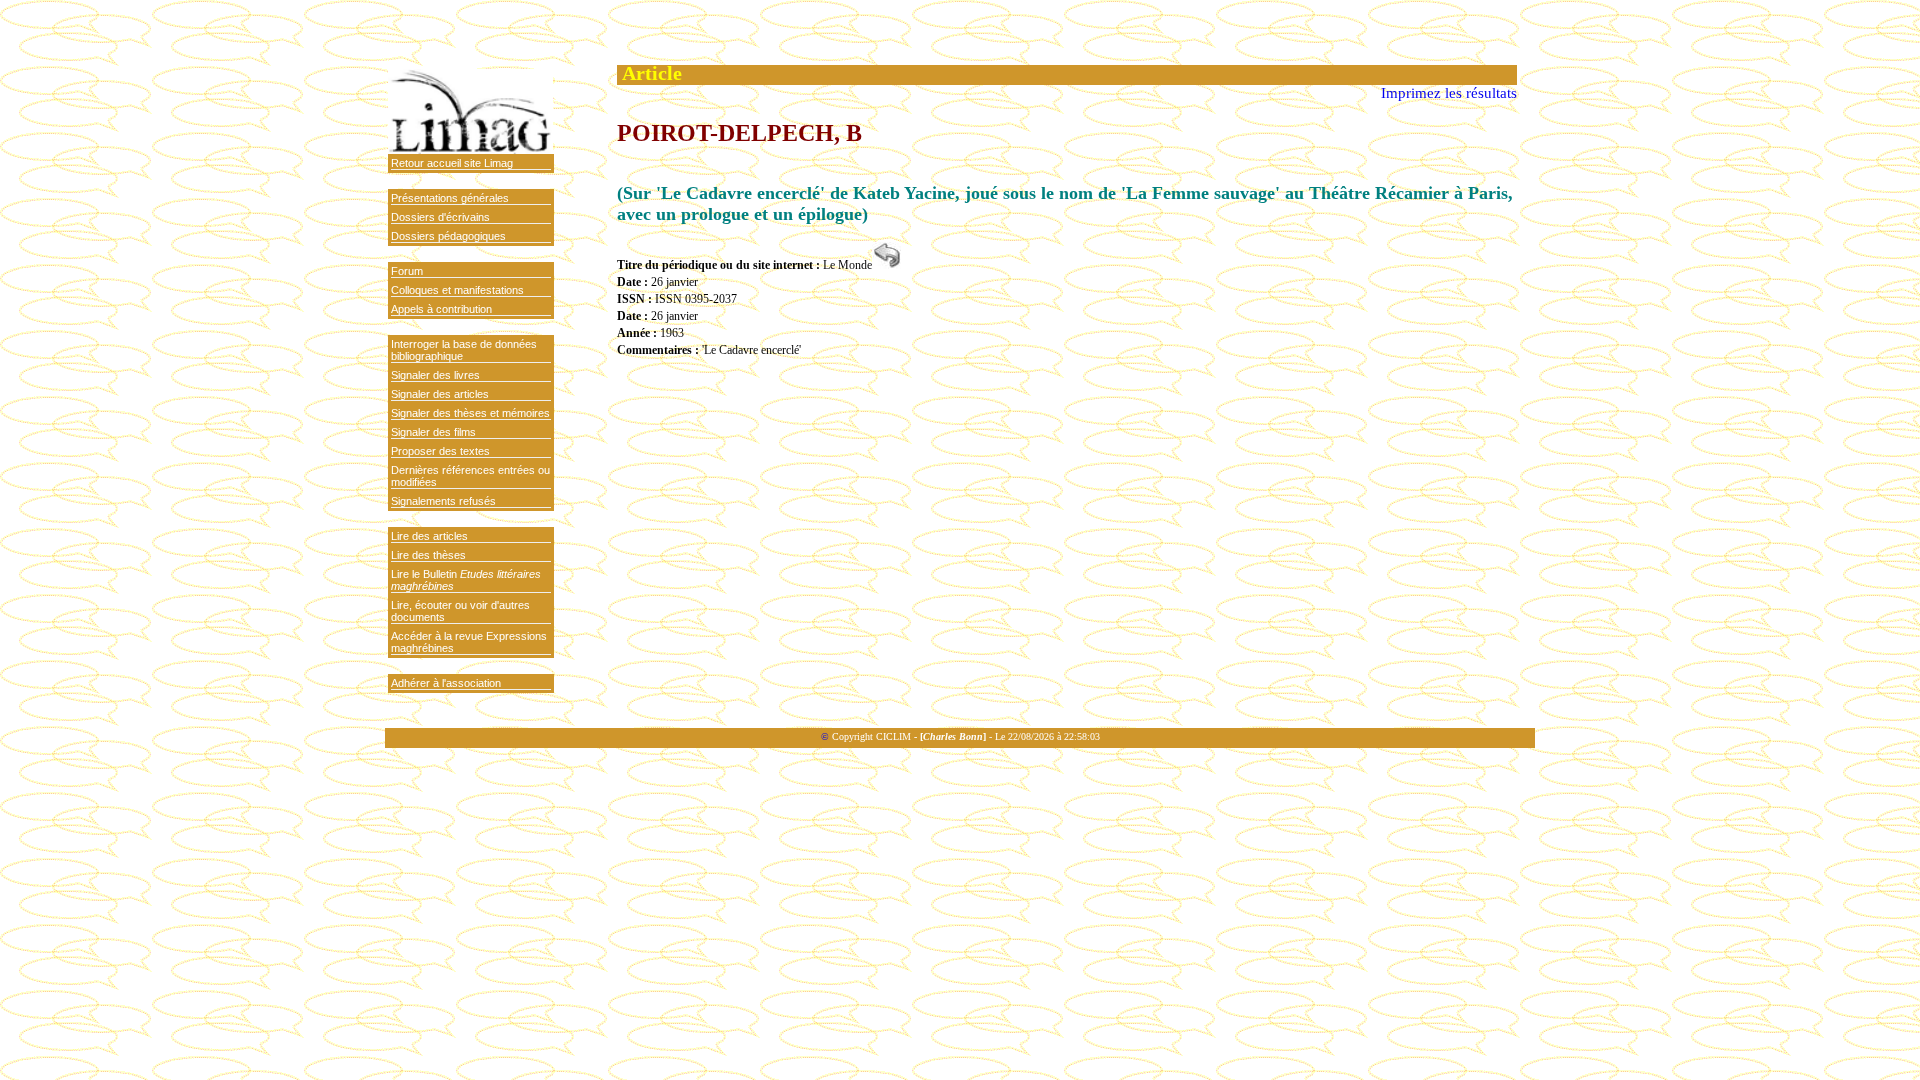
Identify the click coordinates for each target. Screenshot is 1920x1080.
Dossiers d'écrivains (440, 217)
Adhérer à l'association (446, 683)
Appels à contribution (441, 309)
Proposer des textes (440, 451)
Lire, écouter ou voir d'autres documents (460, 611)
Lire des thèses (428, 555)
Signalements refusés (443, 501)
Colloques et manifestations (457, 290)
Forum (407, 271)
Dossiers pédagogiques (448, 236)
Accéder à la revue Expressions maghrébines (469, 642)
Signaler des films (433, 432)
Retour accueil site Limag (452, 163)
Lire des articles (429, 536)
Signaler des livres (435, 375)
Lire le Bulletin (466, 580)
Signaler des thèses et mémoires (470, 413)
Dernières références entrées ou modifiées (470, 476)
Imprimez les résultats (1449, 93)
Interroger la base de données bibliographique (464, 350)
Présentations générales (450, 198)
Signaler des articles (440, 394)
